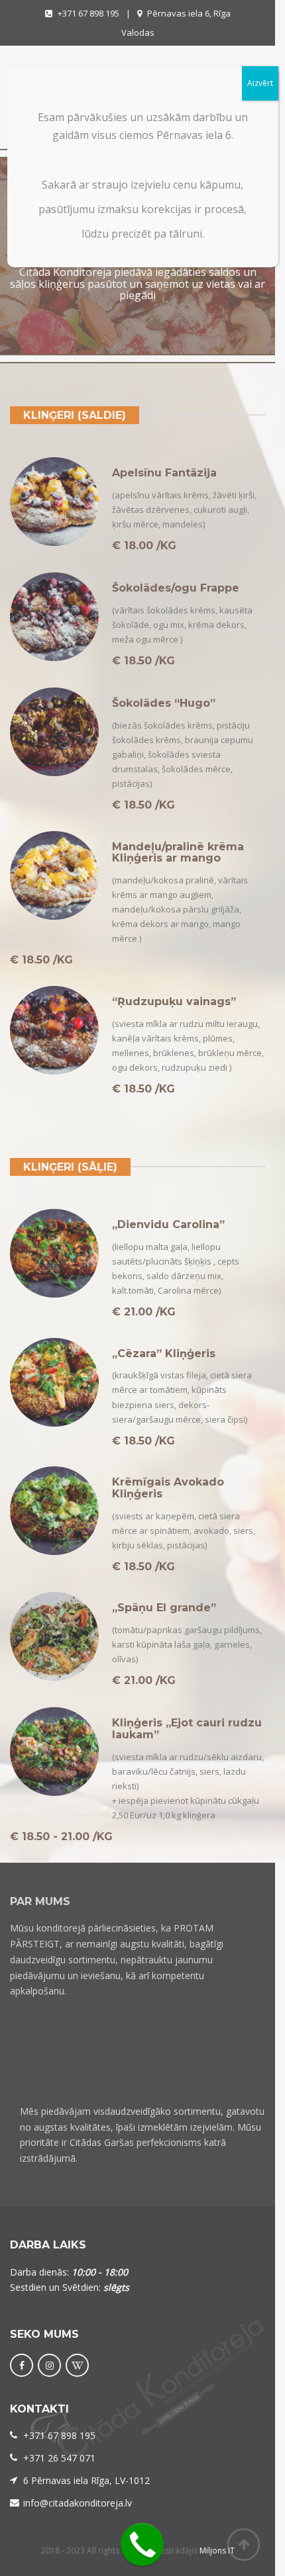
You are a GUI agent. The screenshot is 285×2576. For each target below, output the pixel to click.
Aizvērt (260, 83)
